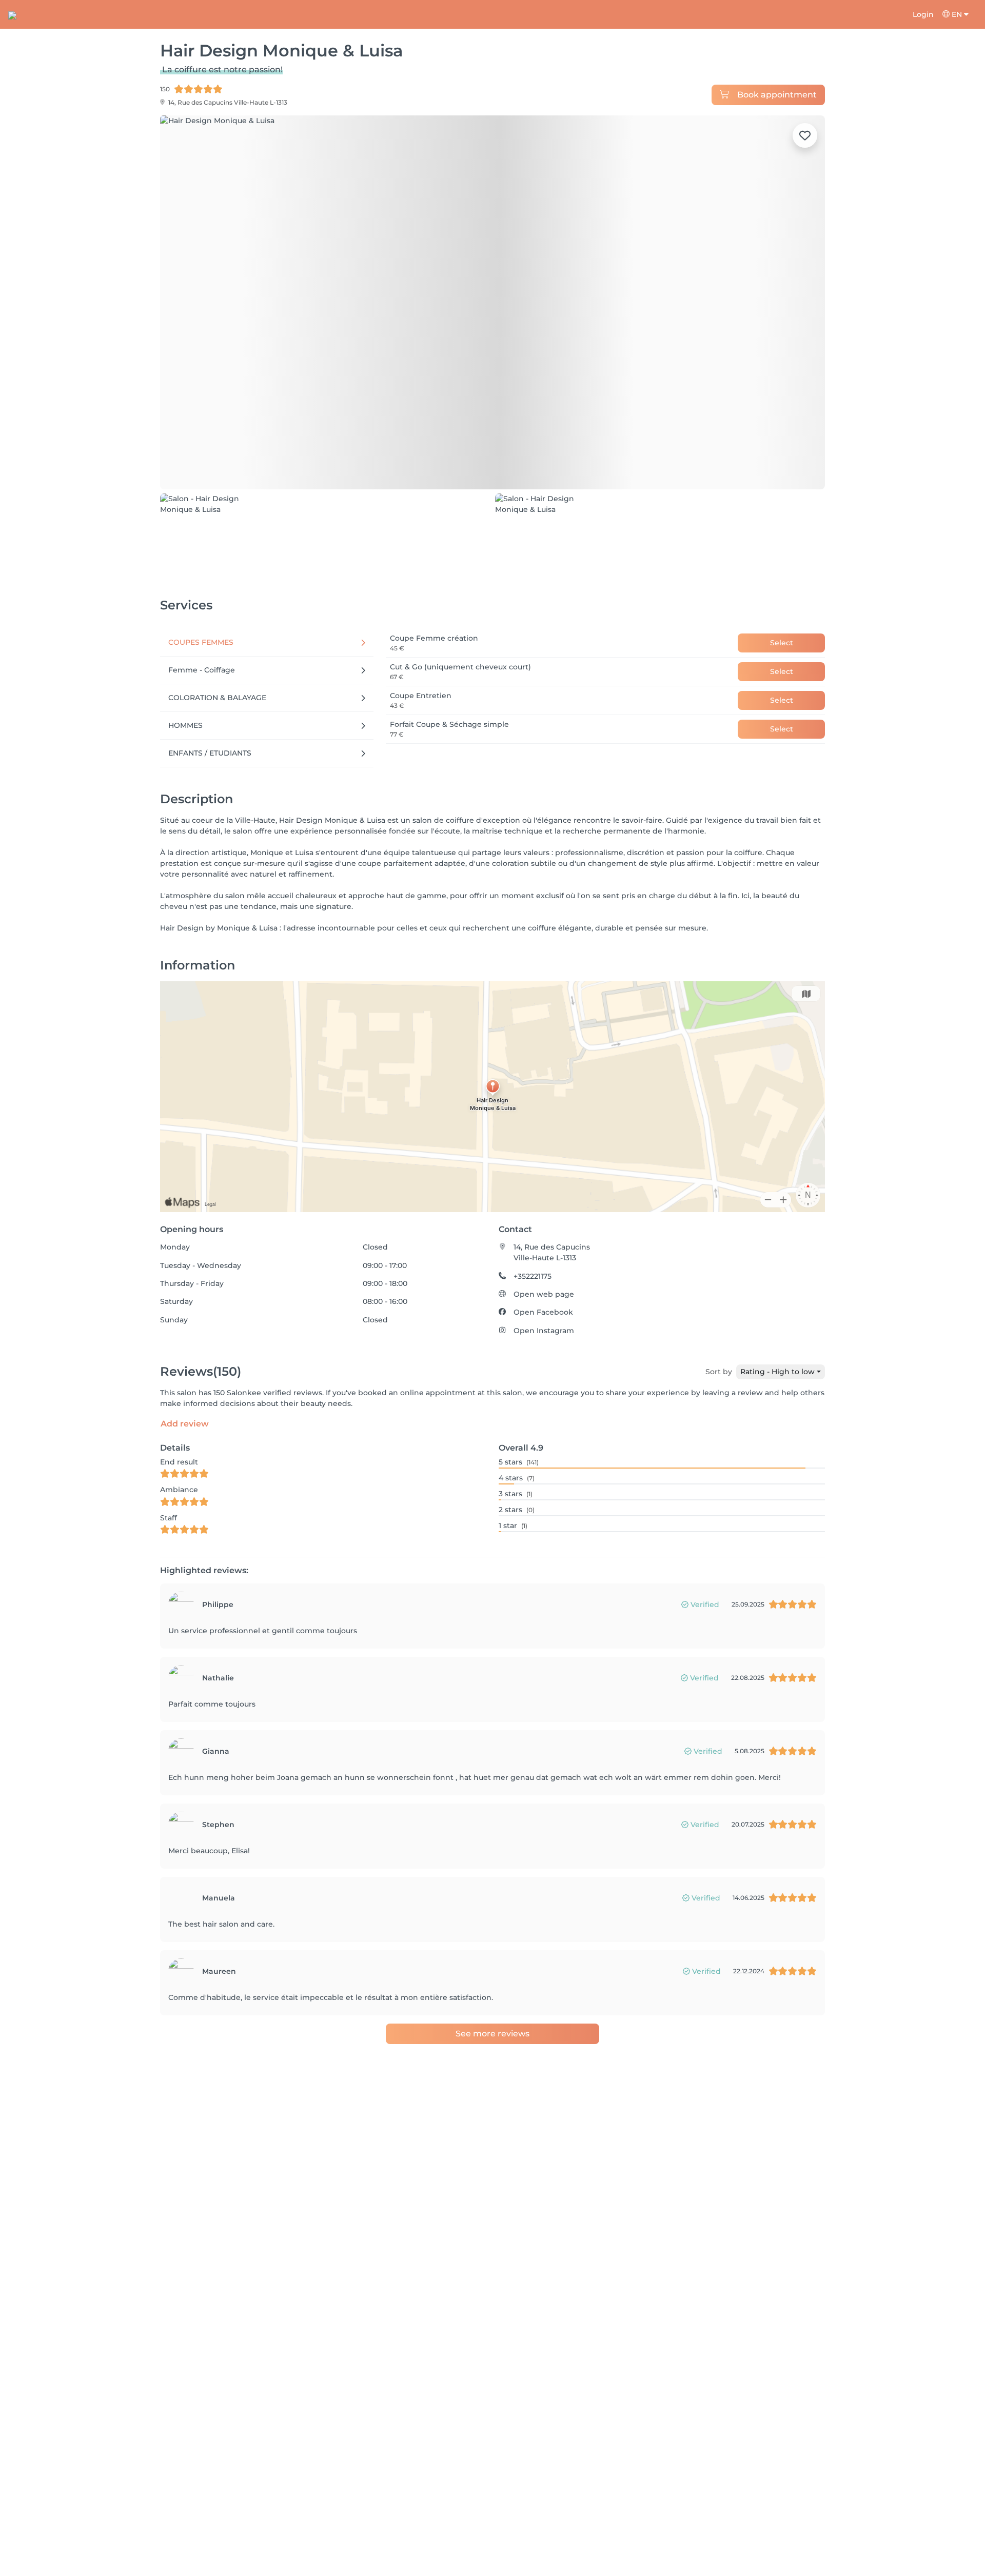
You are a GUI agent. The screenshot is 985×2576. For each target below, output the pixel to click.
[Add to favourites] (805, 135)
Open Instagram (544, 1331)
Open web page (544, 1294)
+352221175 (533, 1276)
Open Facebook (543, 1312)
